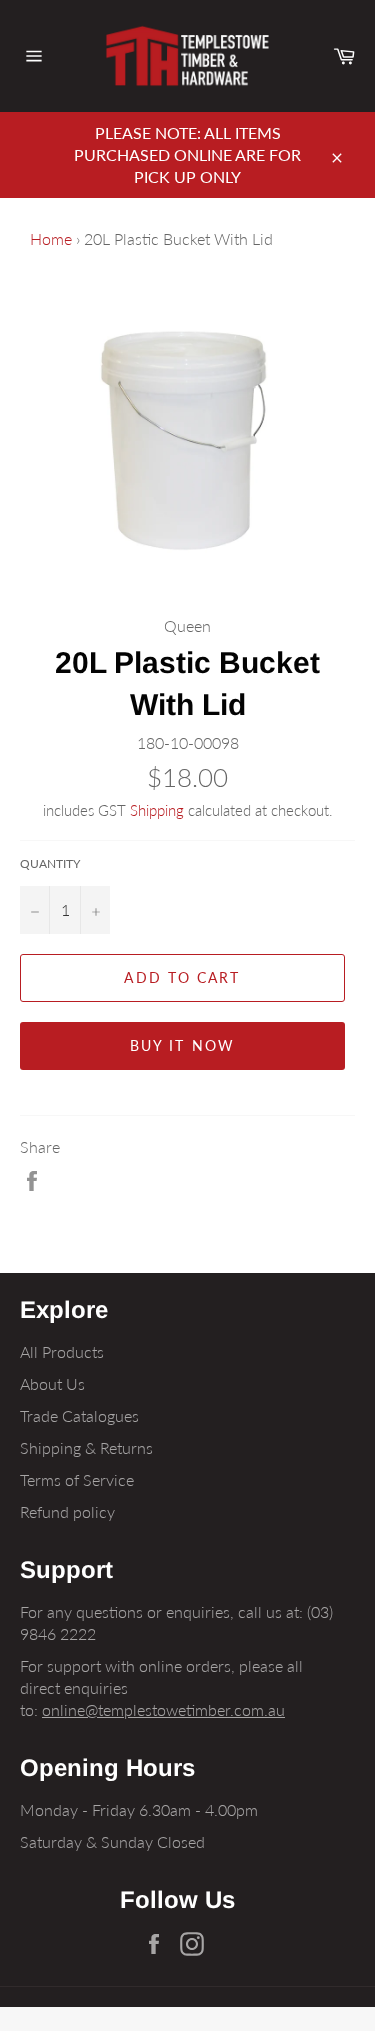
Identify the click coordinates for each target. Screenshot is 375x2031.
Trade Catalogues (79, 1415)
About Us (52, 1383)
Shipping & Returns (86, 1447)
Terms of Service (77, 1479)
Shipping (157, 810)
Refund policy (67, 1511)
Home (51, 238)
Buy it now (182, 1045)
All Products (62, 1351)
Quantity (50, 863)
